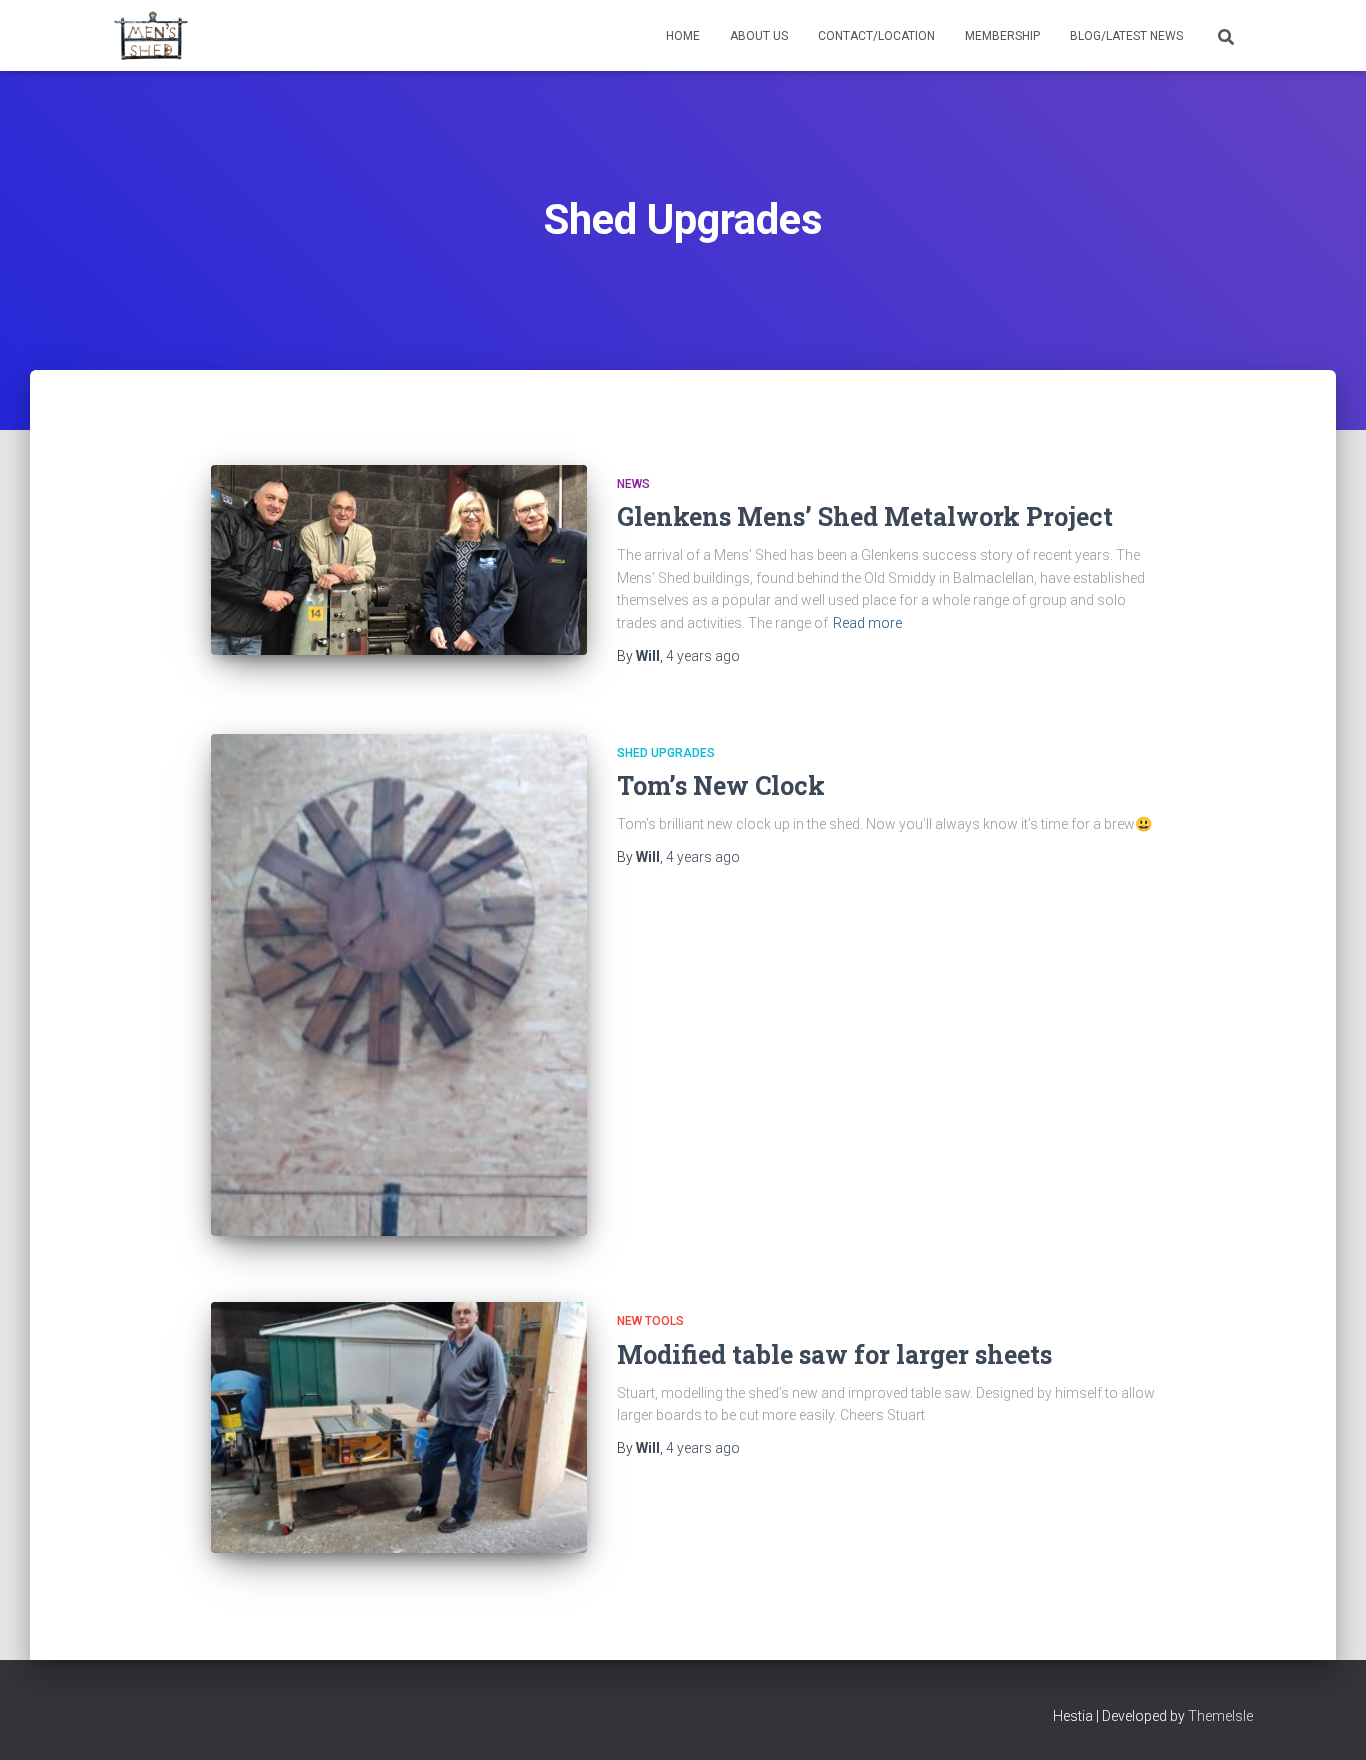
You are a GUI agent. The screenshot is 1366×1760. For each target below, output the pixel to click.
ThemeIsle (1220, 1716)
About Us (759, 36)
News (633, 484)
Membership (1002, 36)
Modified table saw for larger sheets (834, 1354)
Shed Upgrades (666, 753)
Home (683, 36)
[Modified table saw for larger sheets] (399, 1427)
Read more (867, 623)
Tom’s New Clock (721, 785)
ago (703, 656)
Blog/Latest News (1126, 36)
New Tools (650, 1321)
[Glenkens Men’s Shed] (150, 36)
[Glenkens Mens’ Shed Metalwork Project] (399, 560)
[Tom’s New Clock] (399, 985)
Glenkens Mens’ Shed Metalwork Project (865, 516)
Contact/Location (876, 36)
